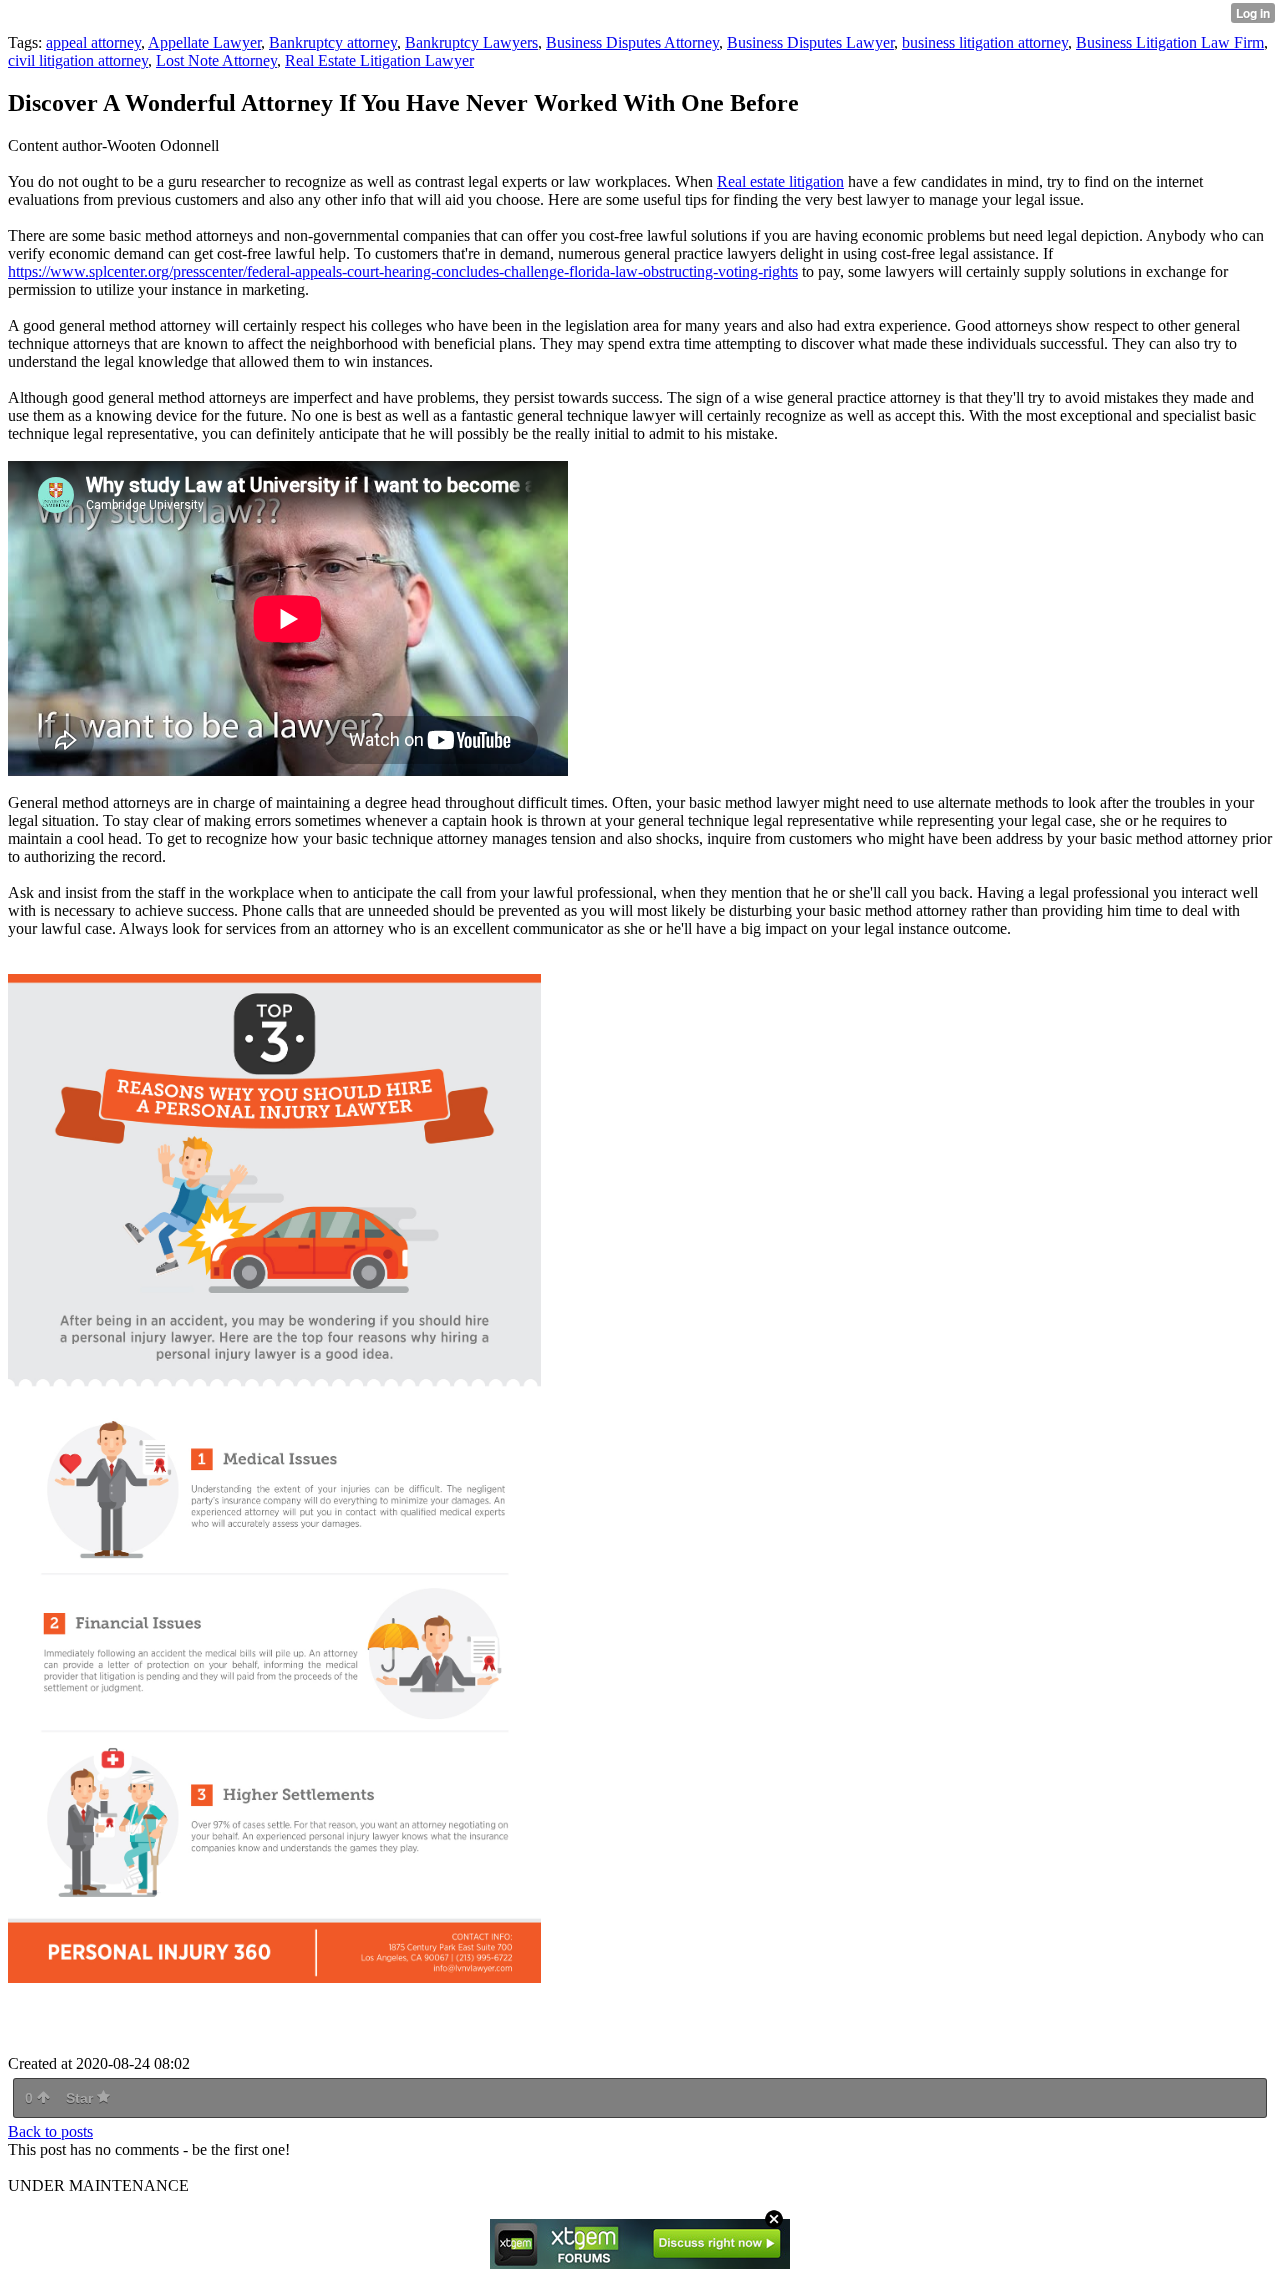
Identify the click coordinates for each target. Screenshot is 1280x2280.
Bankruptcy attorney (333, 42)
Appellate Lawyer (204, 42)
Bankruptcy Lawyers (471, 42)
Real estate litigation (780, 181)
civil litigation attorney (78, 60)
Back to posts (50, 2131)
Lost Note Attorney (216, 60)
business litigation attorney (985, 42)
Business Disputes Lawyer (810, 42)
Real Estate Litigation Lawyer (379, 60)
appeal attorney (93, 42)
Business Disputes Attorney (632, 42)
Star (81, 2098)
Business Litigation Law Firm (1170, 42)
